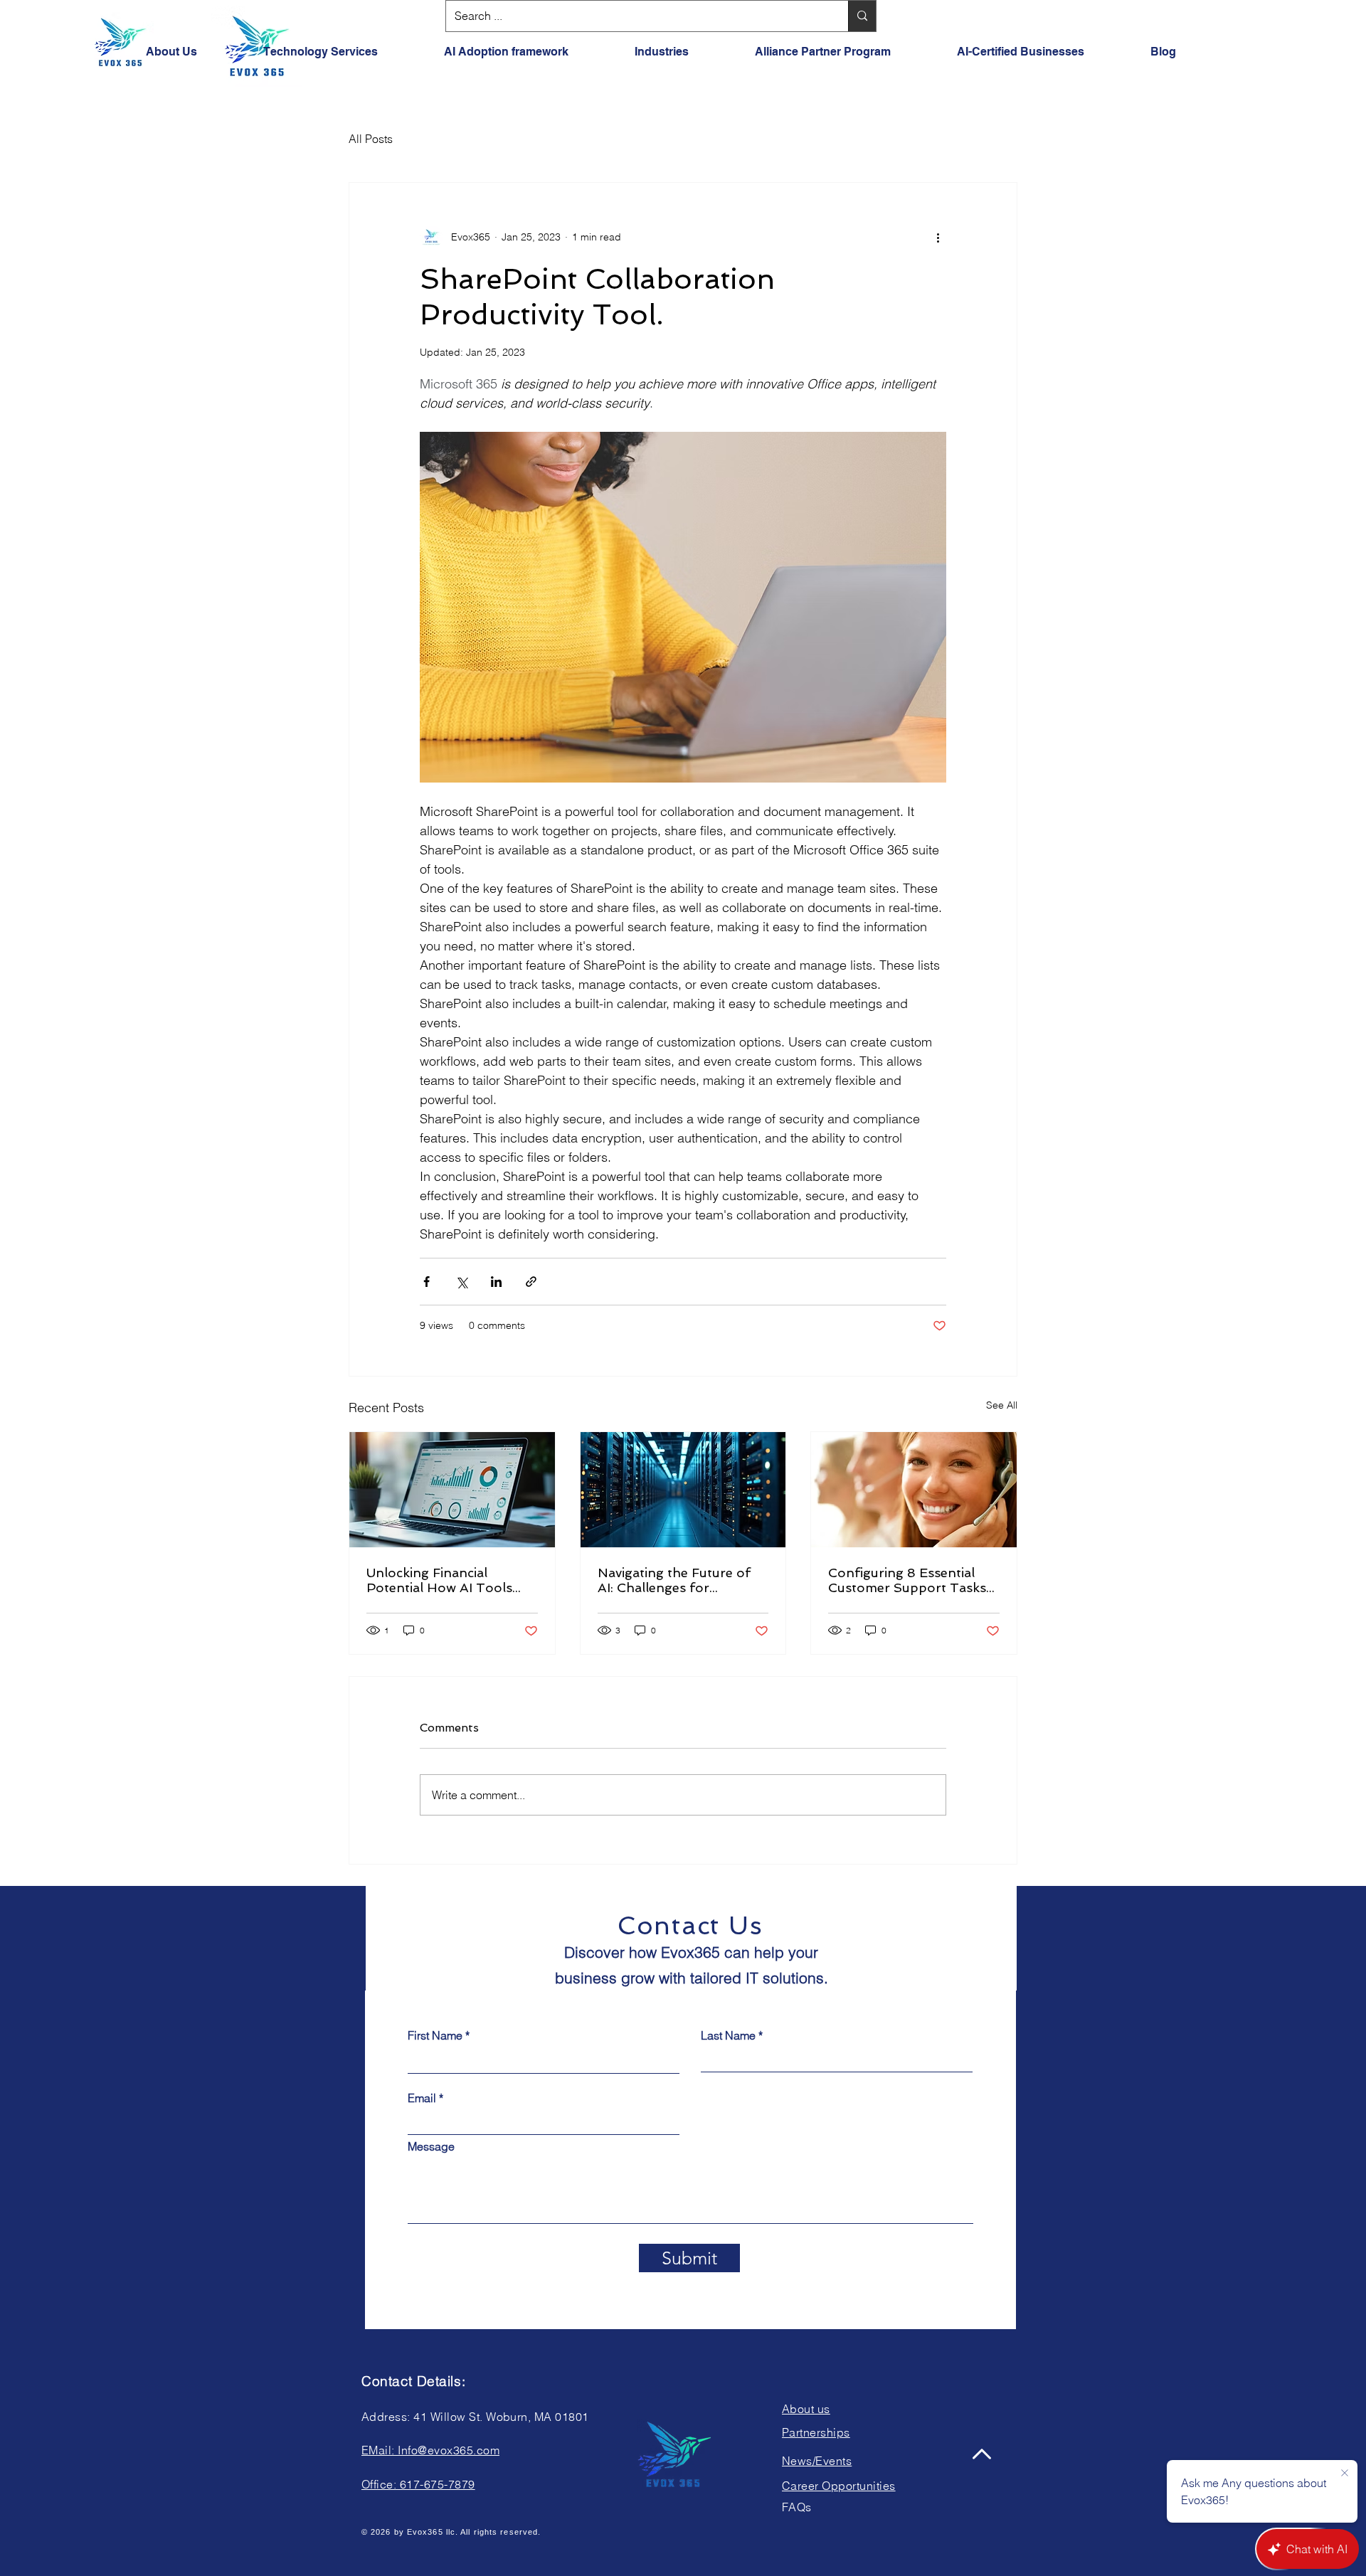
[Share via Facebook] (427, 1282)
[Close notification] (1345, 2474)
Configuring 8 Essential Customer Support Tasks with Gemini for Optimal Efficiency (907, 1580)
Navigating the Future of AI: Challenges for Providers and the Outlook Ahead (681, 1580)
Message (431, 2146)
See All (1002, 1405)
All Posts (371, 139)
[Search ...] (862, 16)
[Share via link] (531, 1282)
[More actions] (938, 237)
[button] (529, 52)
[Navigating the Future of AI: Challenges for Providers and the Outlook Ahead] (683, 1490)
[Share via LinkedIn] (496, 1282)
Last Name (728, 2035)
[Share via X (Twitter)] (461, 1282)
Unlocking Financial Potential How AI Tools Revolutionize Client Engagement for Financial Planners (447, 1580)
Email (422, 2098)
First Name (435, 2035)
